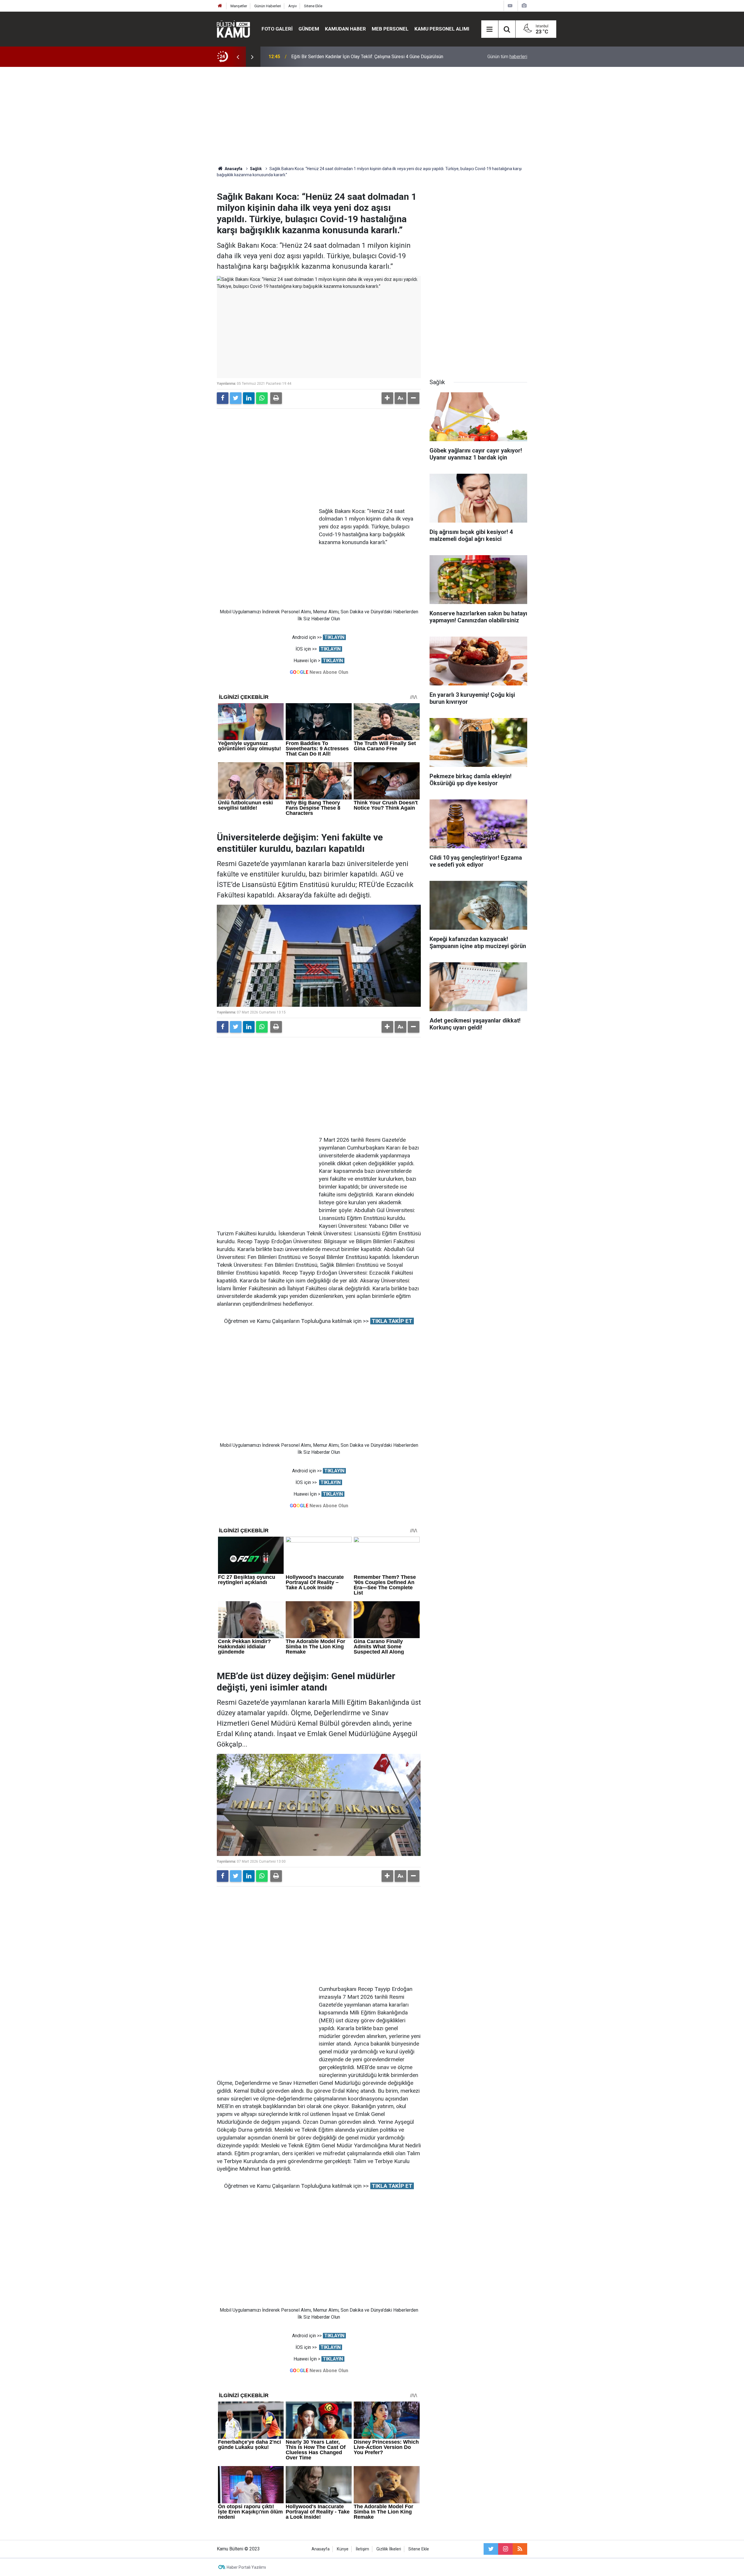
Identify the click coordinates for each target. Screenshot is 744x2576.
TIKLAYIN (334, 637)
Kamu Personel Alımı (442, 29)
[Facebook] (223, 398)
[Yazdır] (276, 398)
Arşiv (293, 6)
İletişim (362, 2549)
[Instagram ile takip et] (505, 2549)
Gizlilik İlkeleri (389, 2549)
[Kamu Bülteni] (233, 29)
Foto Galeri (277, 29)
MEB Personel (390, 29)
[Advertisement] (372, 116)
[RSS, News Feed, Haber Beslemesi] (520, 2549)
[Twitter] (236, 398)
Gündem (309, 29)
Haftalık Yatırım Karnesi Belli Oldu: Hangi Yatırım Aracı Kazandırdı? (357, 57)
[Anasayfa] (220, 6)
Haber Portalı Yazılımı (246, 2567)
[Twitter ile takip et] (491, 2549)
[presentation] (238, 57)
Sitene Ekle (313, 6)
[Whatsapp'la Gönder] (262, 398)
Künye (343, 2549)
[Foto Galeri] (524, 6)
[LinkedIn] (249, 398)
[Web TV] (510, 6)
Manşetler (239, 6)
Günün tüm (507, 57)
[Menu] (490, 29)
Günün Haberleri (268, 6)
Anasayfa (321, 2549)
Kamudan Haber (345, 29)
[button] (387, 398)
